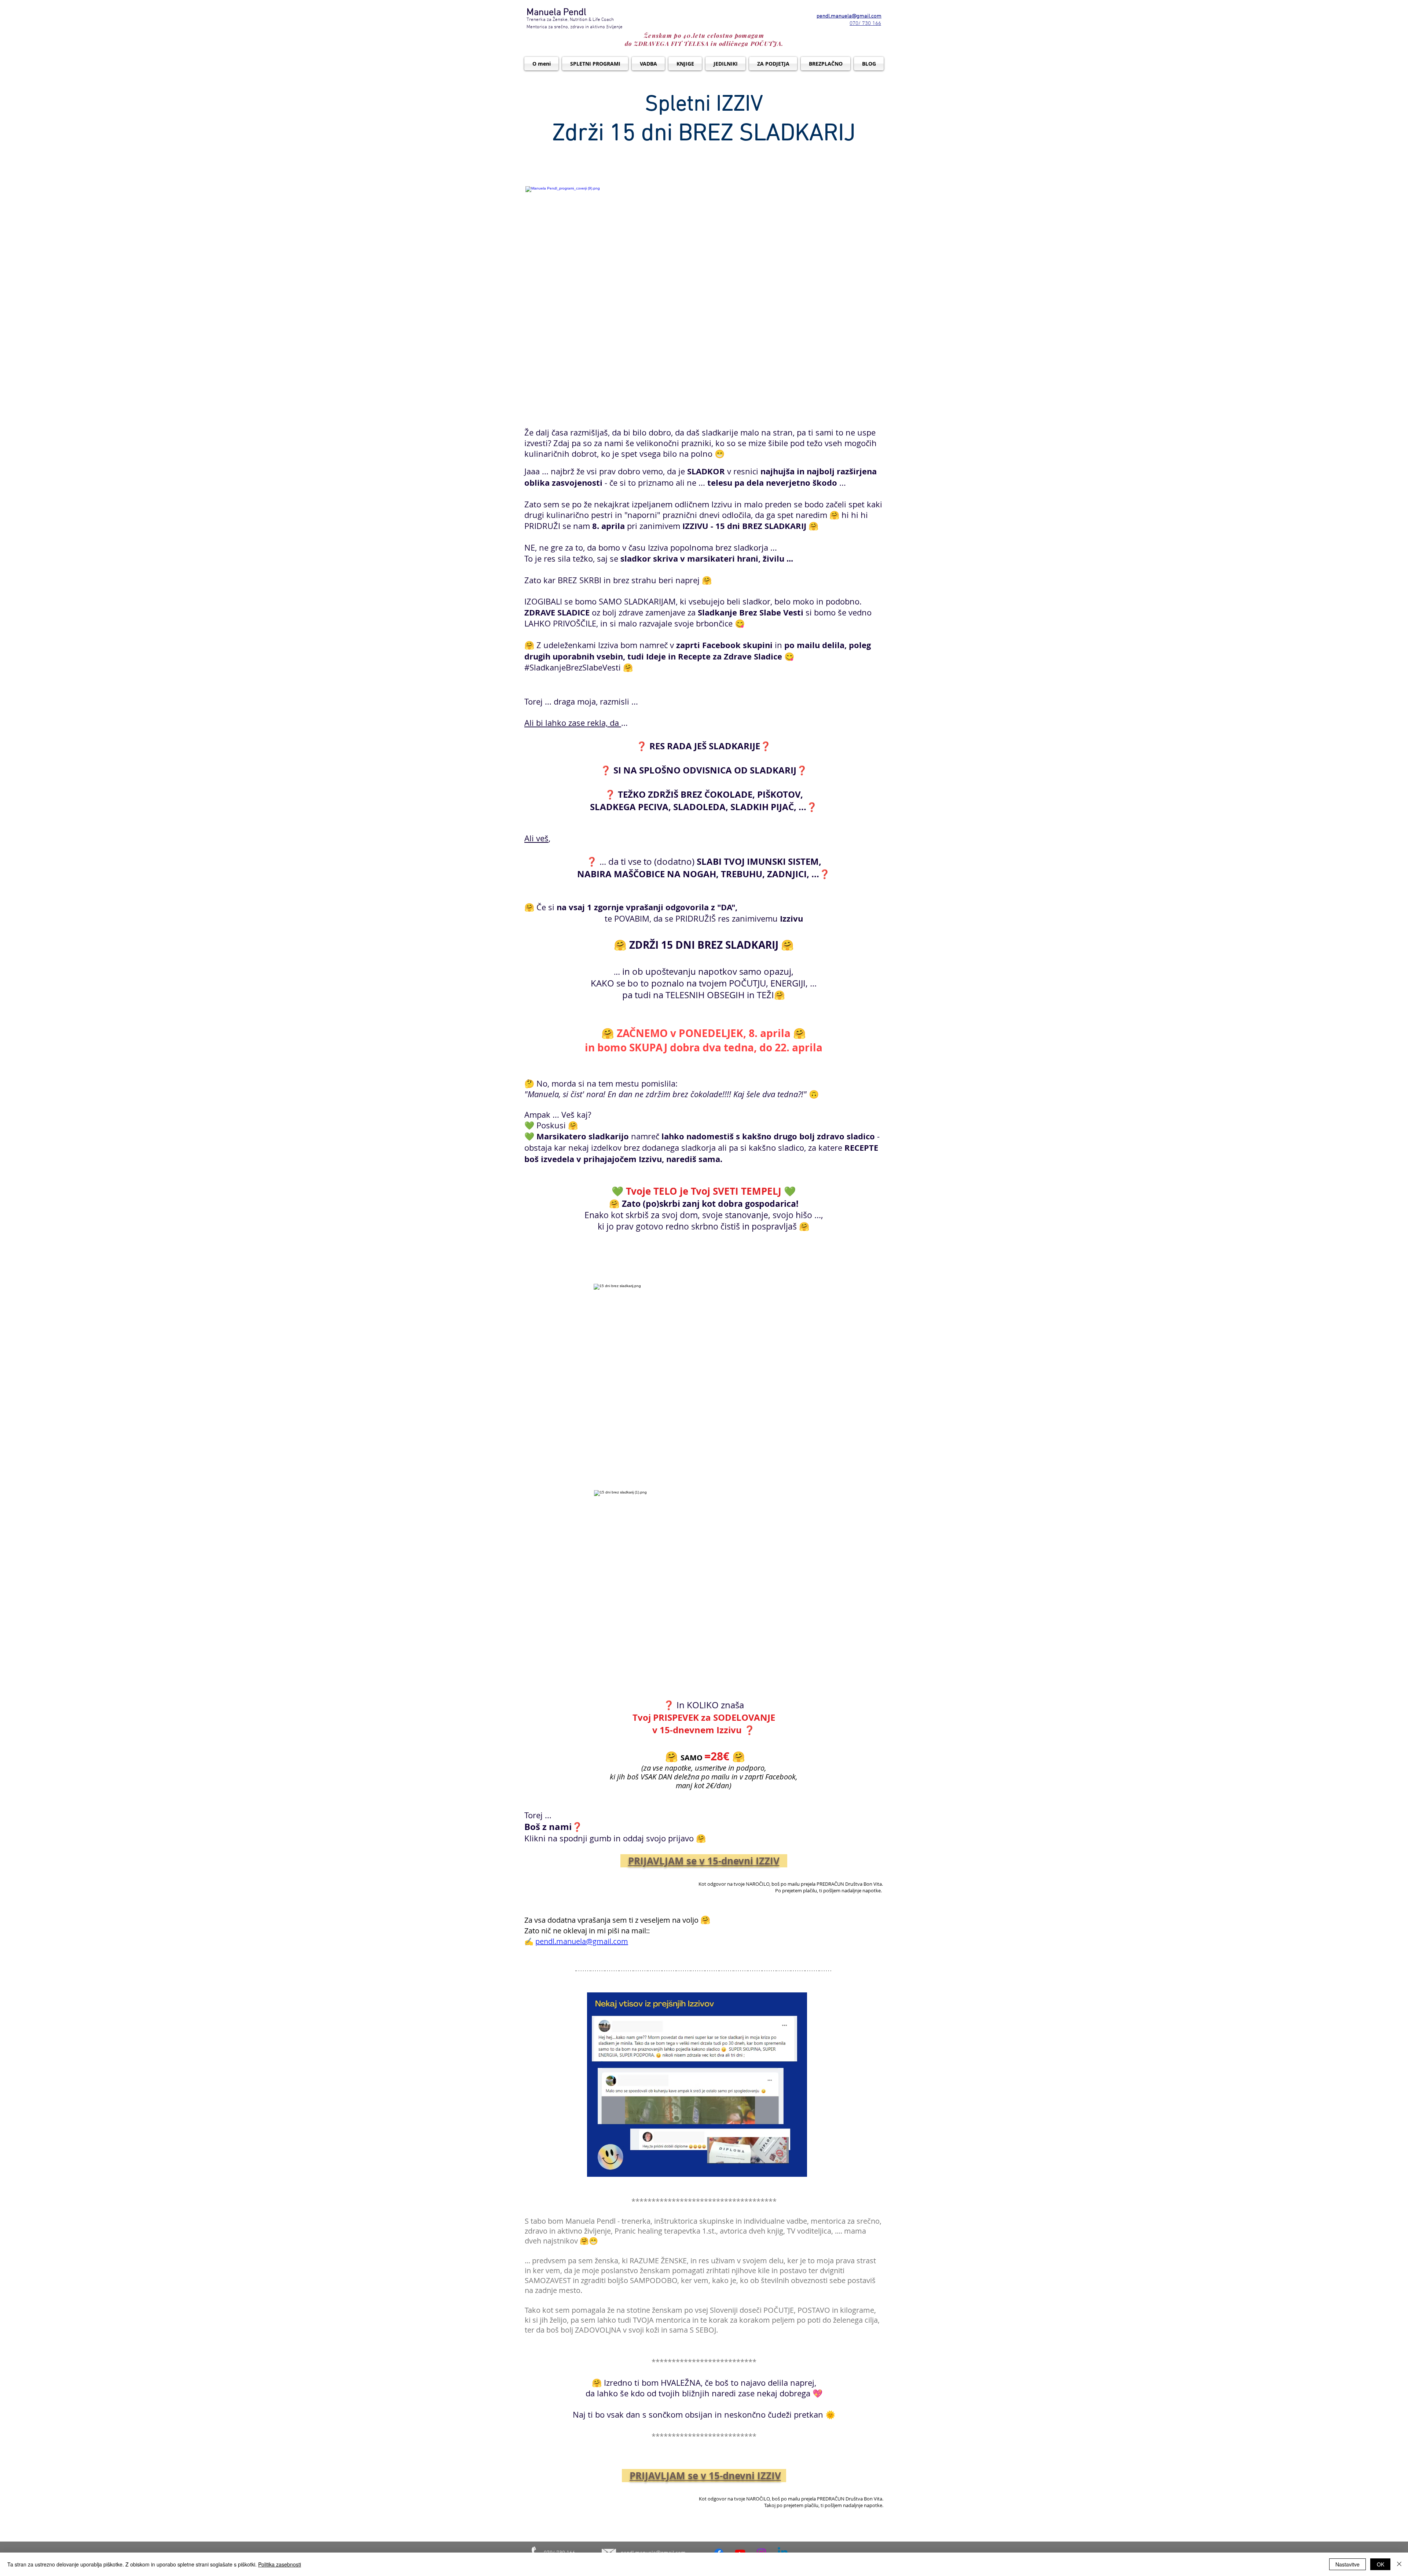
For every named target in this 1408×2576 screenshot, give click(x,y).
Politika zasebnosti (280, 2564)
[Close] (1399, 2564)
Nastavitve (1347, 2564)
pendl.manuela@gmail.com (582, 1941)
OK (1380, 2564)
